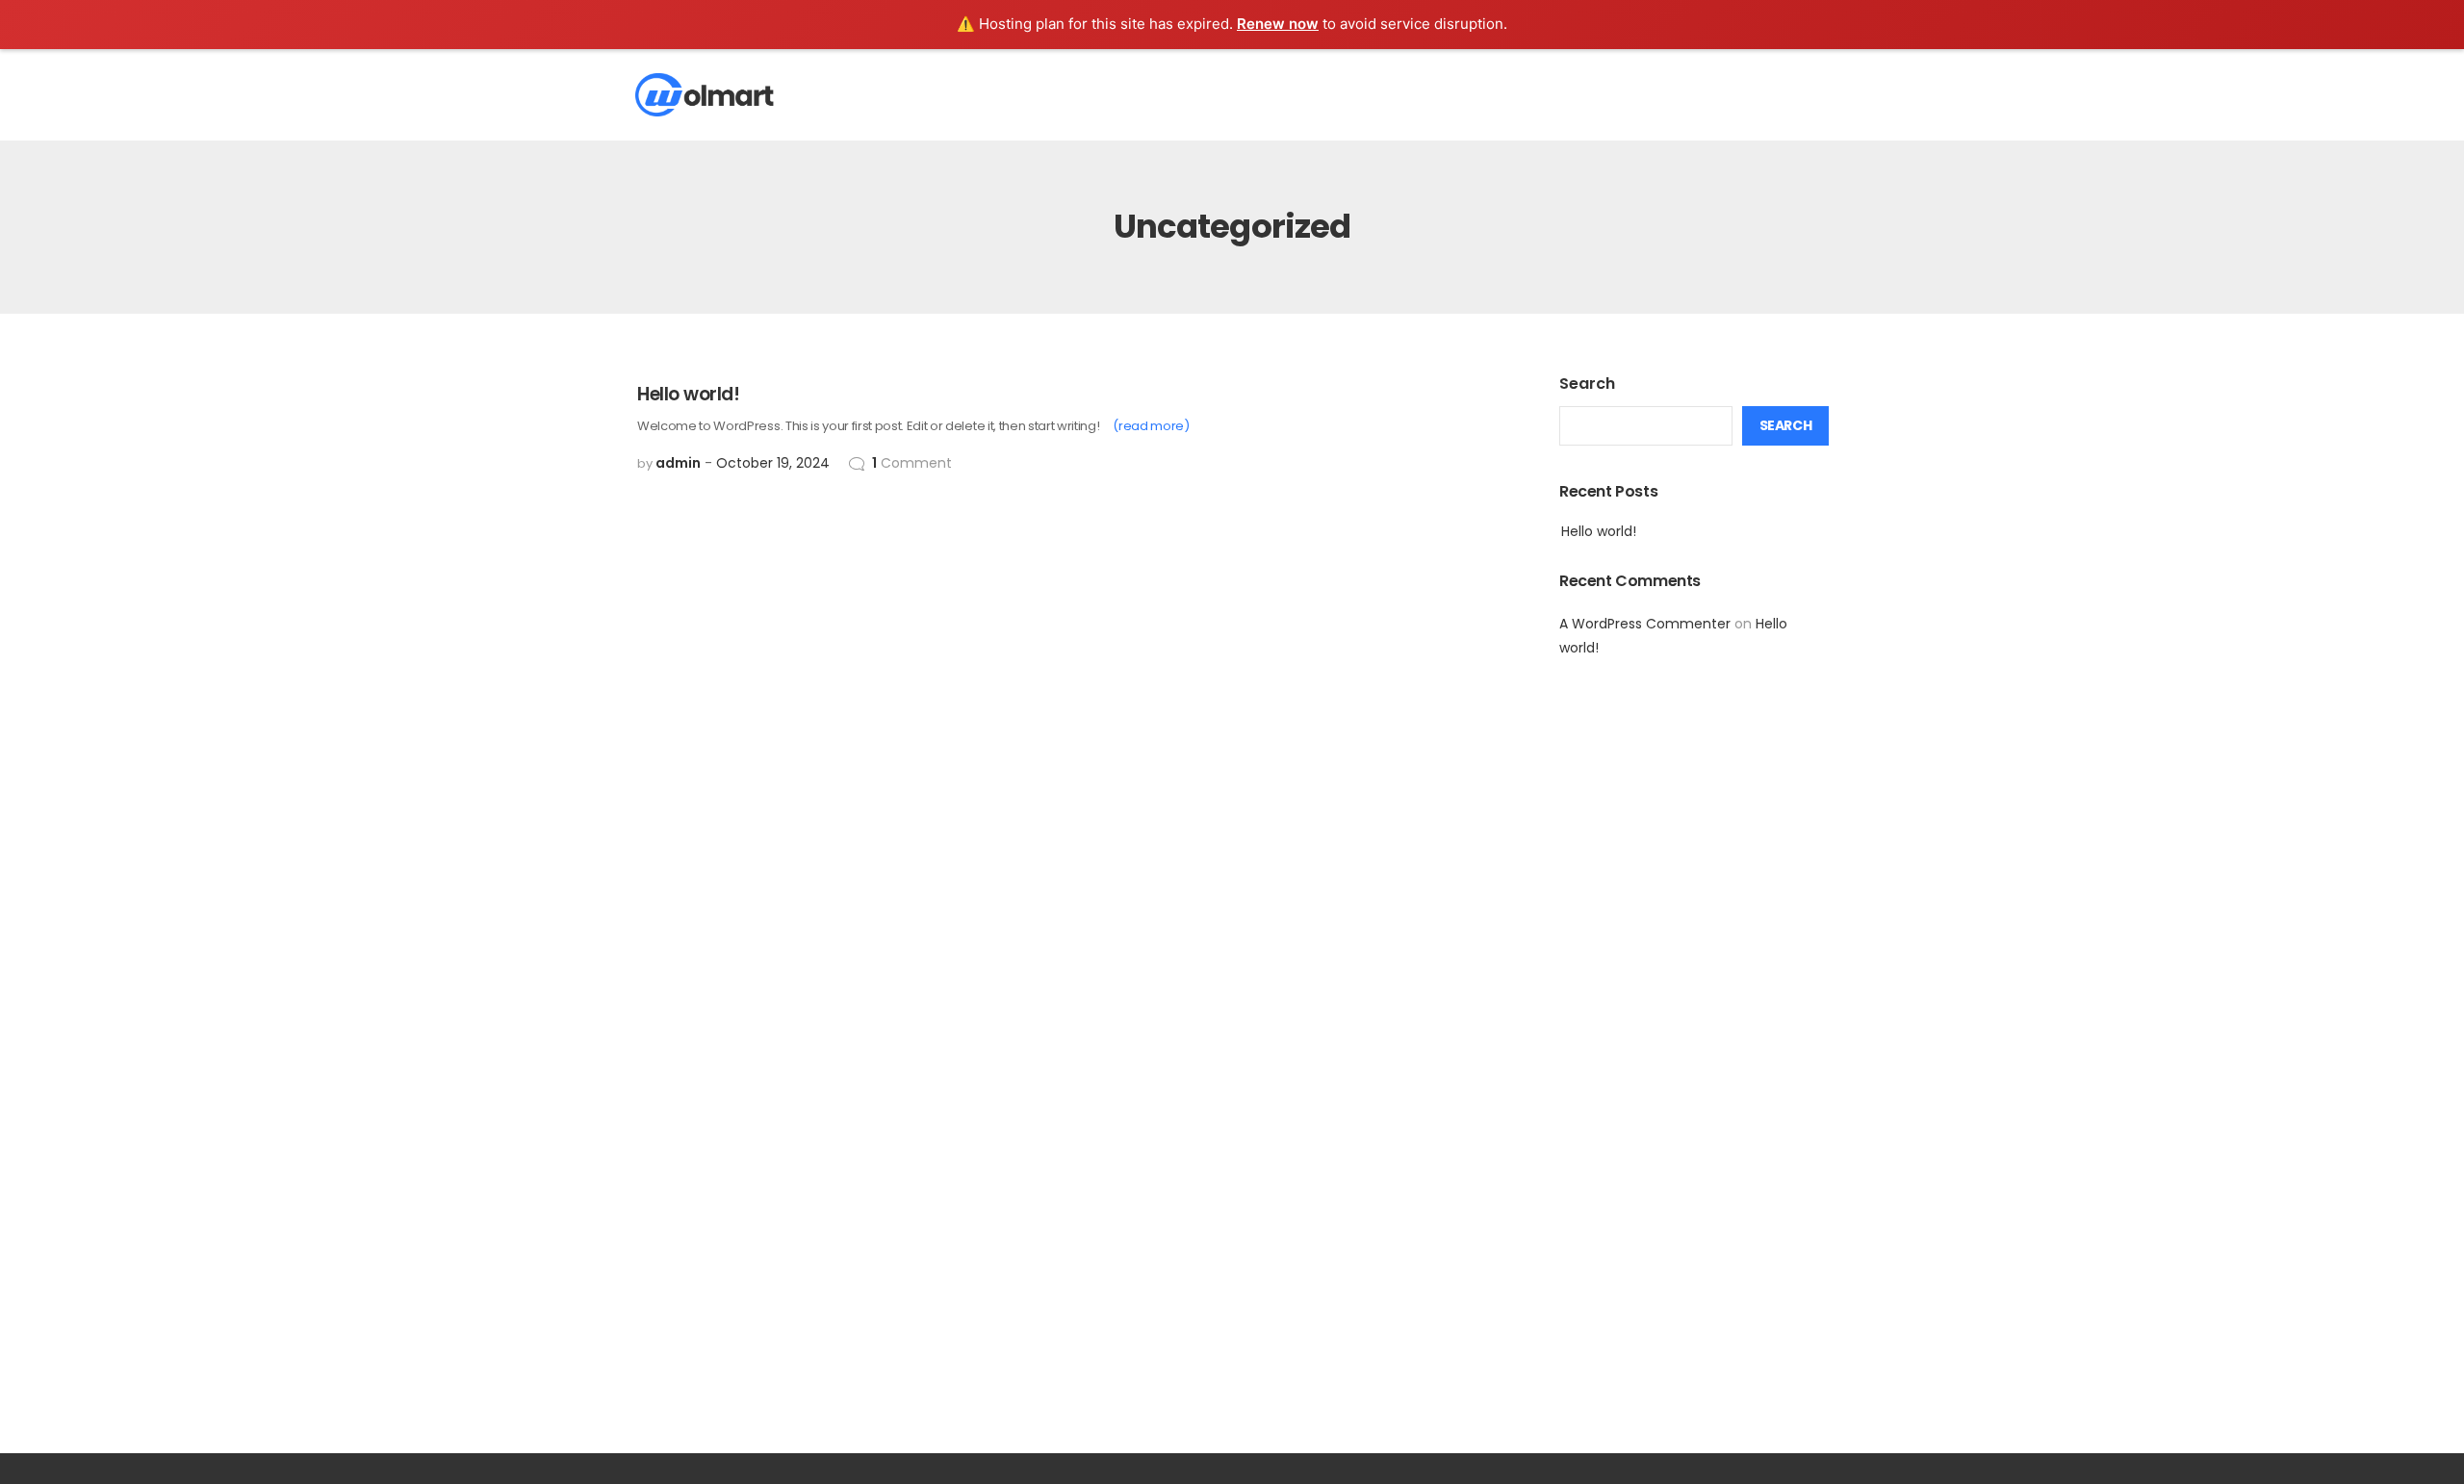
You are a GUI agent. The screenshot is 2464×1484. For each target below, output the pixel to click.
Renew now (1278, 24)
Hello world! (1599, 531)
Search (1587, 384)
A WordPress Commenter (1645, 624)
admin (678, 463)
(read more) (1151, 426)
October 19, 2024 (773, 463)
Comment (912, 463)
